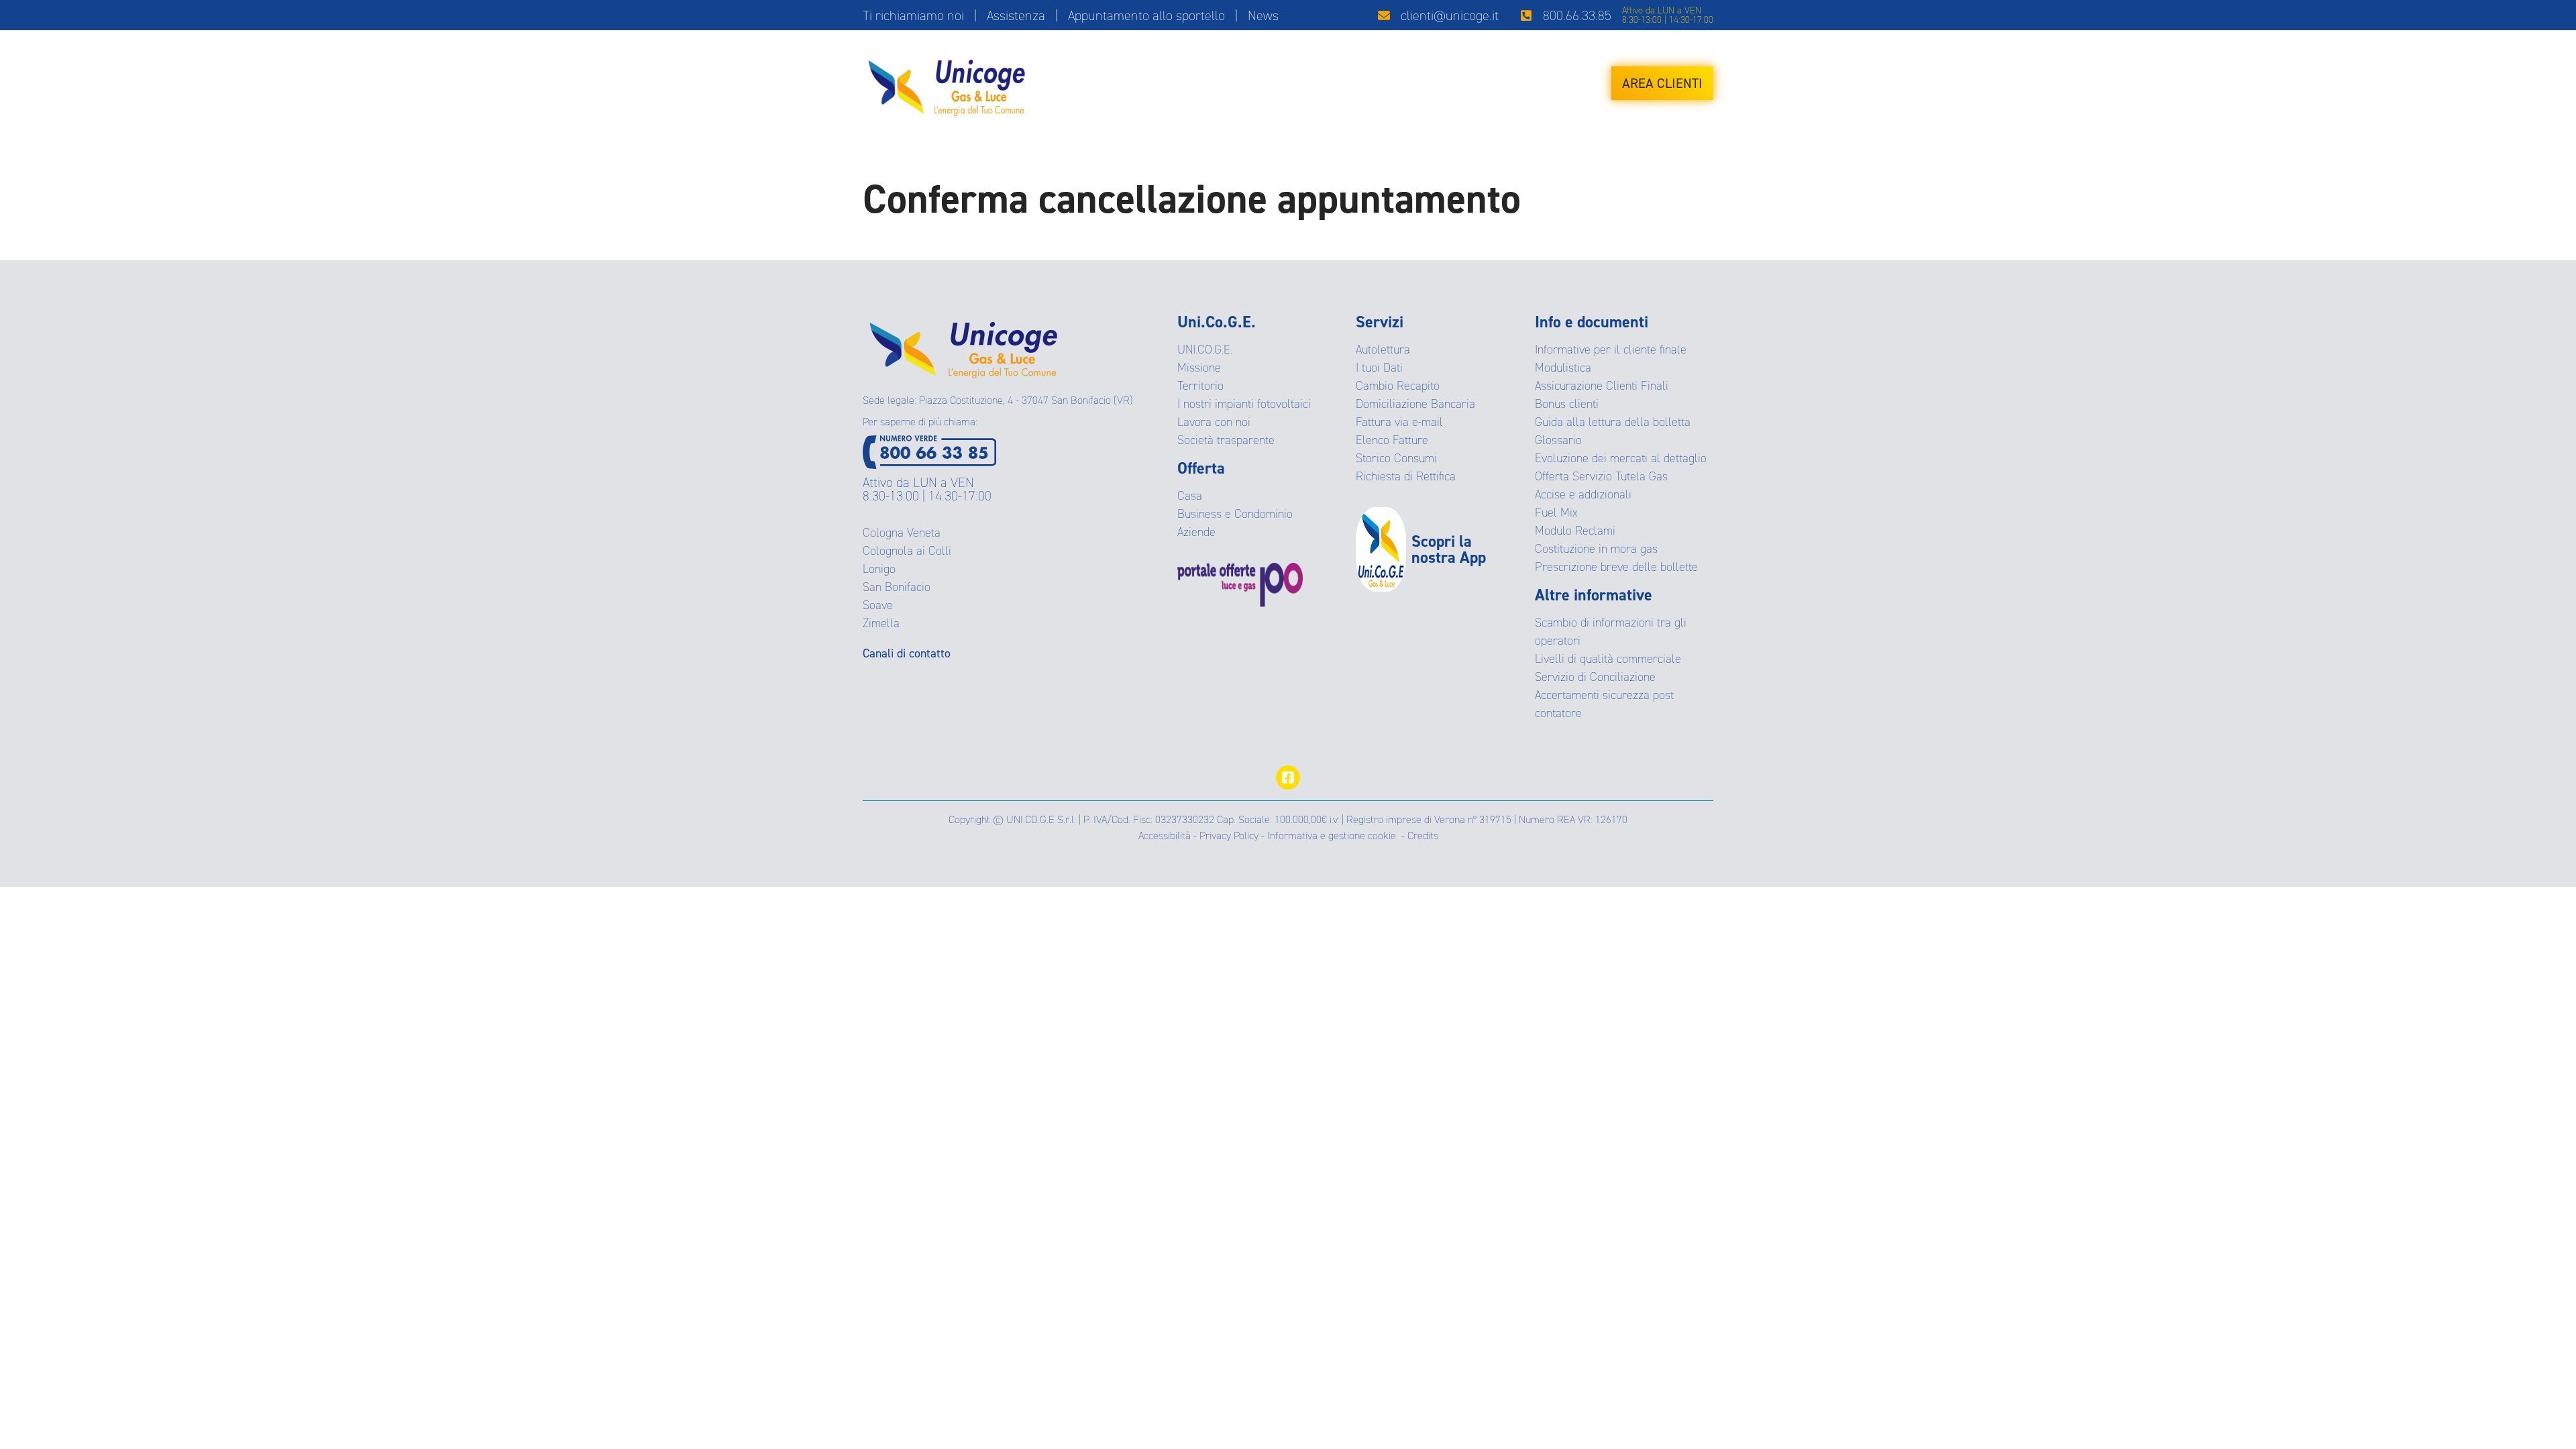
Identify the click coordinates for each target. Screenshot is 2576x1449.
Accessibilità (1165, 836)
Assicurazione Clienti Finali (1602, 386)
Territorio (1200, 386)
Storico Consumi (1396, 458)
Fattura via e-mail (1399, 422)
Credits (1423, 836)
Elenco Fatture (1392, 440)
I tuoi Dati (1379, 368)
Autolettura (1383, 350)
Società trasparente (1226, 440)
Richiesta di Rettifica (1406, 476)
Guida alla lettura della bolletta (1613, 422)
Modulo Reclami (1575, 531)
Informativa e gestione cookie (1332, 836)
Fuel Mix (1556, 513)
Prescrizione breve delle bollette (1616, 567)
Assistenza (1016, 15)
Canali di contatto (907, 653)
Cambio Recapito (1398, 386)
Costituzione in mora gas (1596, 549)
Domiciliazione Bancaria (1415, 404)
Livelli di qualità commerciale (1608, 659)
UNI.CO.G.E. (1205, 350)
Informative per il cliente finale (1611, 350)
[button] (1438, 15)
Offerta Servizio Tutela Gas (1601, 476)
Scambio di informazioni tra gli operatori (1611, 632)
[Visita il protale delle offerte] (1267, 585)
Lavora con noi (1214, 422)
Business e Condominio (1235, 514)
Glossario (1558, 440)
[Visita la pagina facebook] (1288, 777)
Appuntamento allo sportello (1146, 15)
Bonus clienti (1567, 404)
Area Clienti (1662, 83)
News (1263, 15)
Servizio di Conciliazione (1595, 677)
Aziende (1196, 532)
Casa (1190, 496)
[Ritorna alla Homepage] (963, 345)
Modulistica (1563, 368)
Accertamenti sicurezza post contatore (1604, 704)
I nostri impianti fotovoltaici (1244, 404)
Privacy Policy (1229, 836)
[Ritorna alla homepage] (947, 83)
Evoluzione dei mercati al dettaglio (1621, 458)
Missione (1199, 368)
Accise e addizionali (1583, 494)
